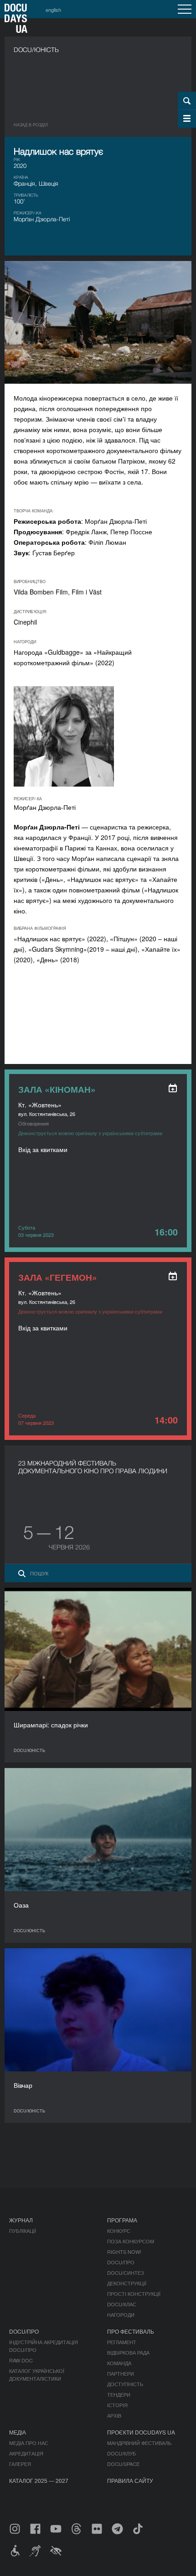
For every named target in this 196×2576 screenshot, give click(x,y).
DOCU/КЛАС (122, 2304)
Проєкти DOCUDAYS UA (141, 2432)
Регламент (122, 2342)
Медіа (18, 2432)
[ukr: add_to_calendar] (173, 1088)
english (53, 10)
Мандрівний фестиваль (139, 2443)
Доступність (125, 2384)
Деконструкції (127, 2283)
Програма (122, 2220)
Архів (114, 2415)
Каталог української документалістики (37, 2375)
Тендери (119, 2394)
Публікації (23, 2231)
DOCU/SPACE (123, 2464)
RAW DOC (21, 2360)
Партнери (121, 2373)
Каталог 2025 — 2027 (39, 2480)
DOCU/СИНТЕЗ (126, 2273)
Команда (119, 2363)
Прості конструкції (134, 2294)
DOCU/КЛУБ (121, 2453)
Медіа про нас (29, 2443)
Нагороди (121, 2315)
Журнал (21, 2220)
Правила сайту (130, 2480)
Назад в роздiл (31, 125)
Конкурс (119, 2231)
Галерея (20, 2464)
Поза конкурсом (131, 2241)
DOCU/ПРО (121, 2262)
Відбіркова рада (128, 2352)
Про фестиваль (131, 2331)
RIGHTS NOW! (124, 2252)
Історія (117, 2405)
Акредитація (26, 2453)
